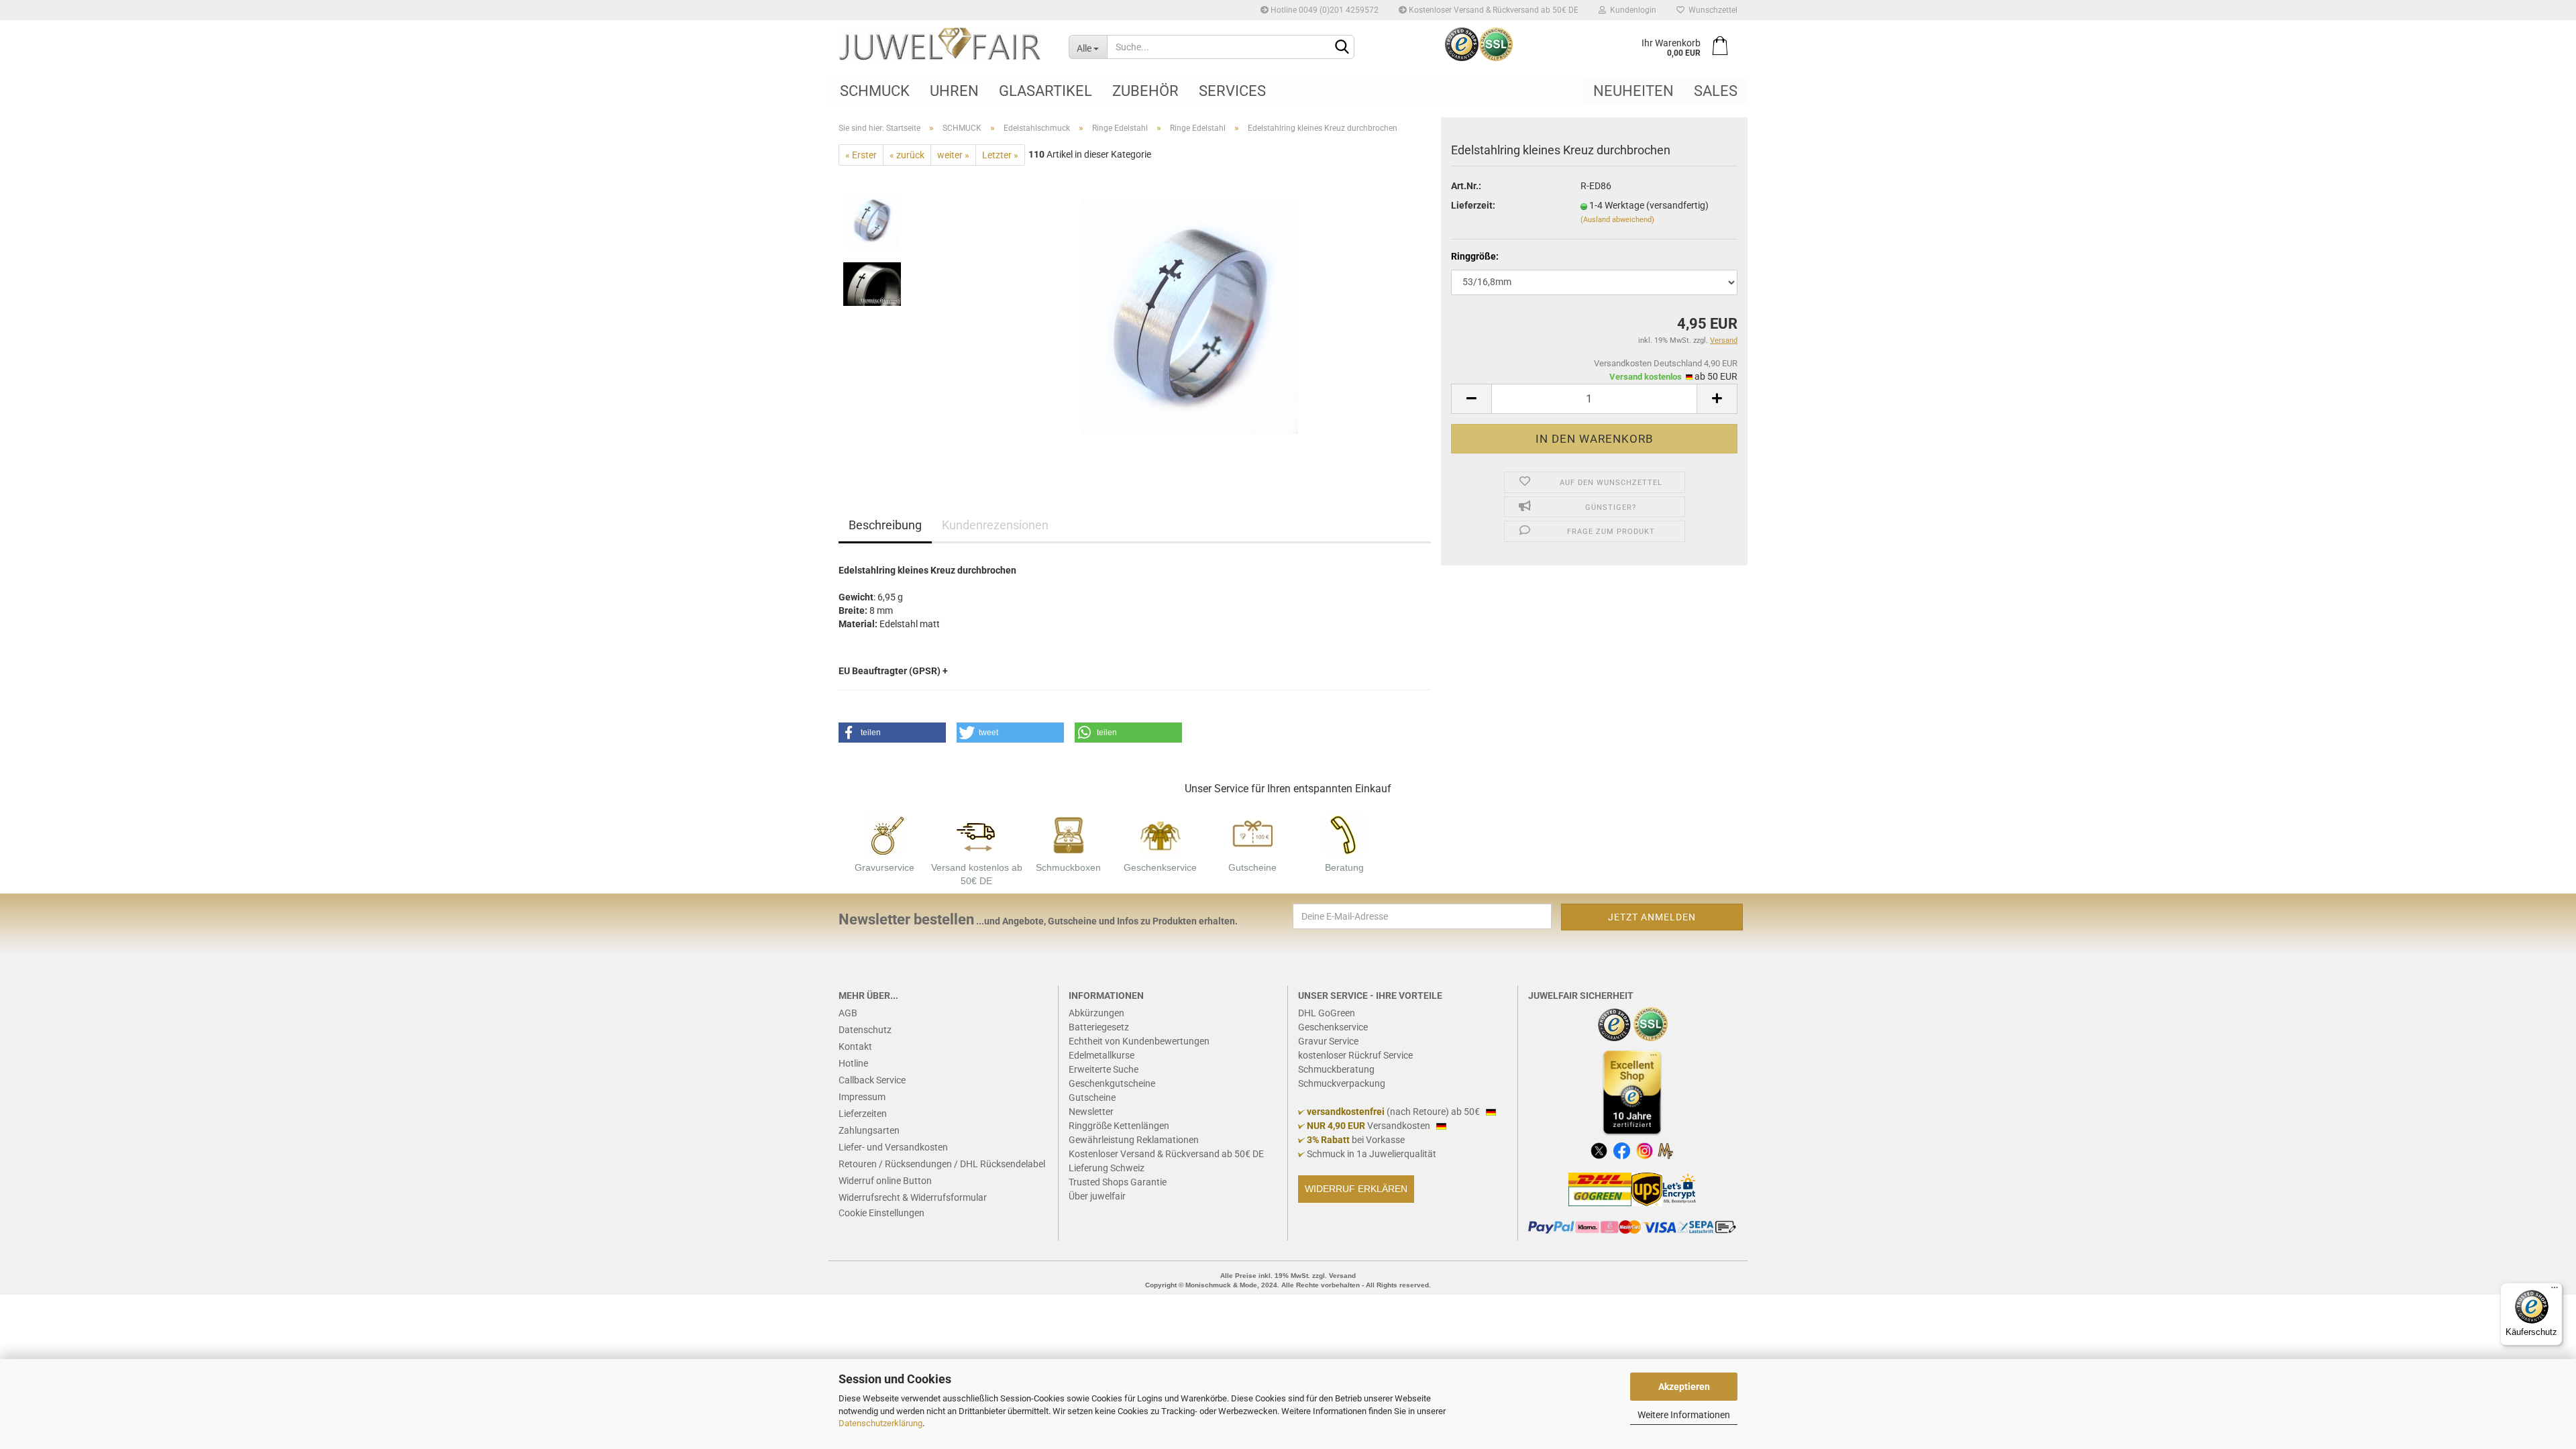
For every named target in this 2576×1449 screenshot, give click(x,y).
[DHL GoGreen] (1600, 1189)
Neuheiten (1633, 91)
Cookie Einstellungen (881, 1213)
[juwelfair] (944, 44)
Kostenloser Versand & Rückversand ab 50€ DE (1493, 10)
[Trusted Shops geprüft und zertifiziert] (1615, 1023)
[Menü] (2555, 1291)
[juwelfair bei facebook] (1622, 1150)
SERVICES (1232, 91)
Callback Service (872, 1080)
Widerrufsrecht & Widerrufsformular (913, 1197)
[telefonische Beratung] (1344, 833)
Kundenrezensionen (995, 525)
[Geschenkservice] (1161, 833)
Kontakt (855, 1046)
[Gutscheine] (1252, 833)
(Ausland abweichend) (1617, 220)
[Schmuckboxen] (1069, 833)
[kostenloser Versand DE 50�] (977, 833)
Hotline (853, 1063)
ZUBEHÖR (1145, 91)
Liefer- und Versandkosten (893, 1147)
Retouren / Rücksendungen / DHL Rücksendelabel (942, 1164)
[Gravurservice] (885, 833)
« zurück (907, 155)
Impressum (862, 1097)
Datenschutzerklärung (880, 1423)
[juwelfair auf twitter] (1599, 1150)
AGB (848, 1013)
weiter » (953, 155)
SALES (1716, 91)
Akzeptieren (1684, 1387)
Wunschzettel (1711, 10)
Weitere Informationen (1684, 1415)
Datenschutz (865, 1030)
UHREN (954, 91)
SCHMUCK (875, 91)
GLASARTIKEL (1045, 91)
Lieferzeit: (1473, 205)
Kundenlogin (1631, 10)
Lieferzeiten (863, 1114)
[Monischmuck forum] (1665, 1150)
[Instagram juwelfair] (1645, 1150)
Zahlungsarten (869, 1130)
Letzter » (1000, 155)
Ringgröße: (1475, 256)
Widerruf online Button (885, 1181)
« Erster (861, 155)
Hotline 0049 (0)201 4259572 (1324, 10)
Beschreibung (885, 525)
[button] (892, 733)
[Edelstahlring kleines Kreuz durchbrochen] (1190, 316)
